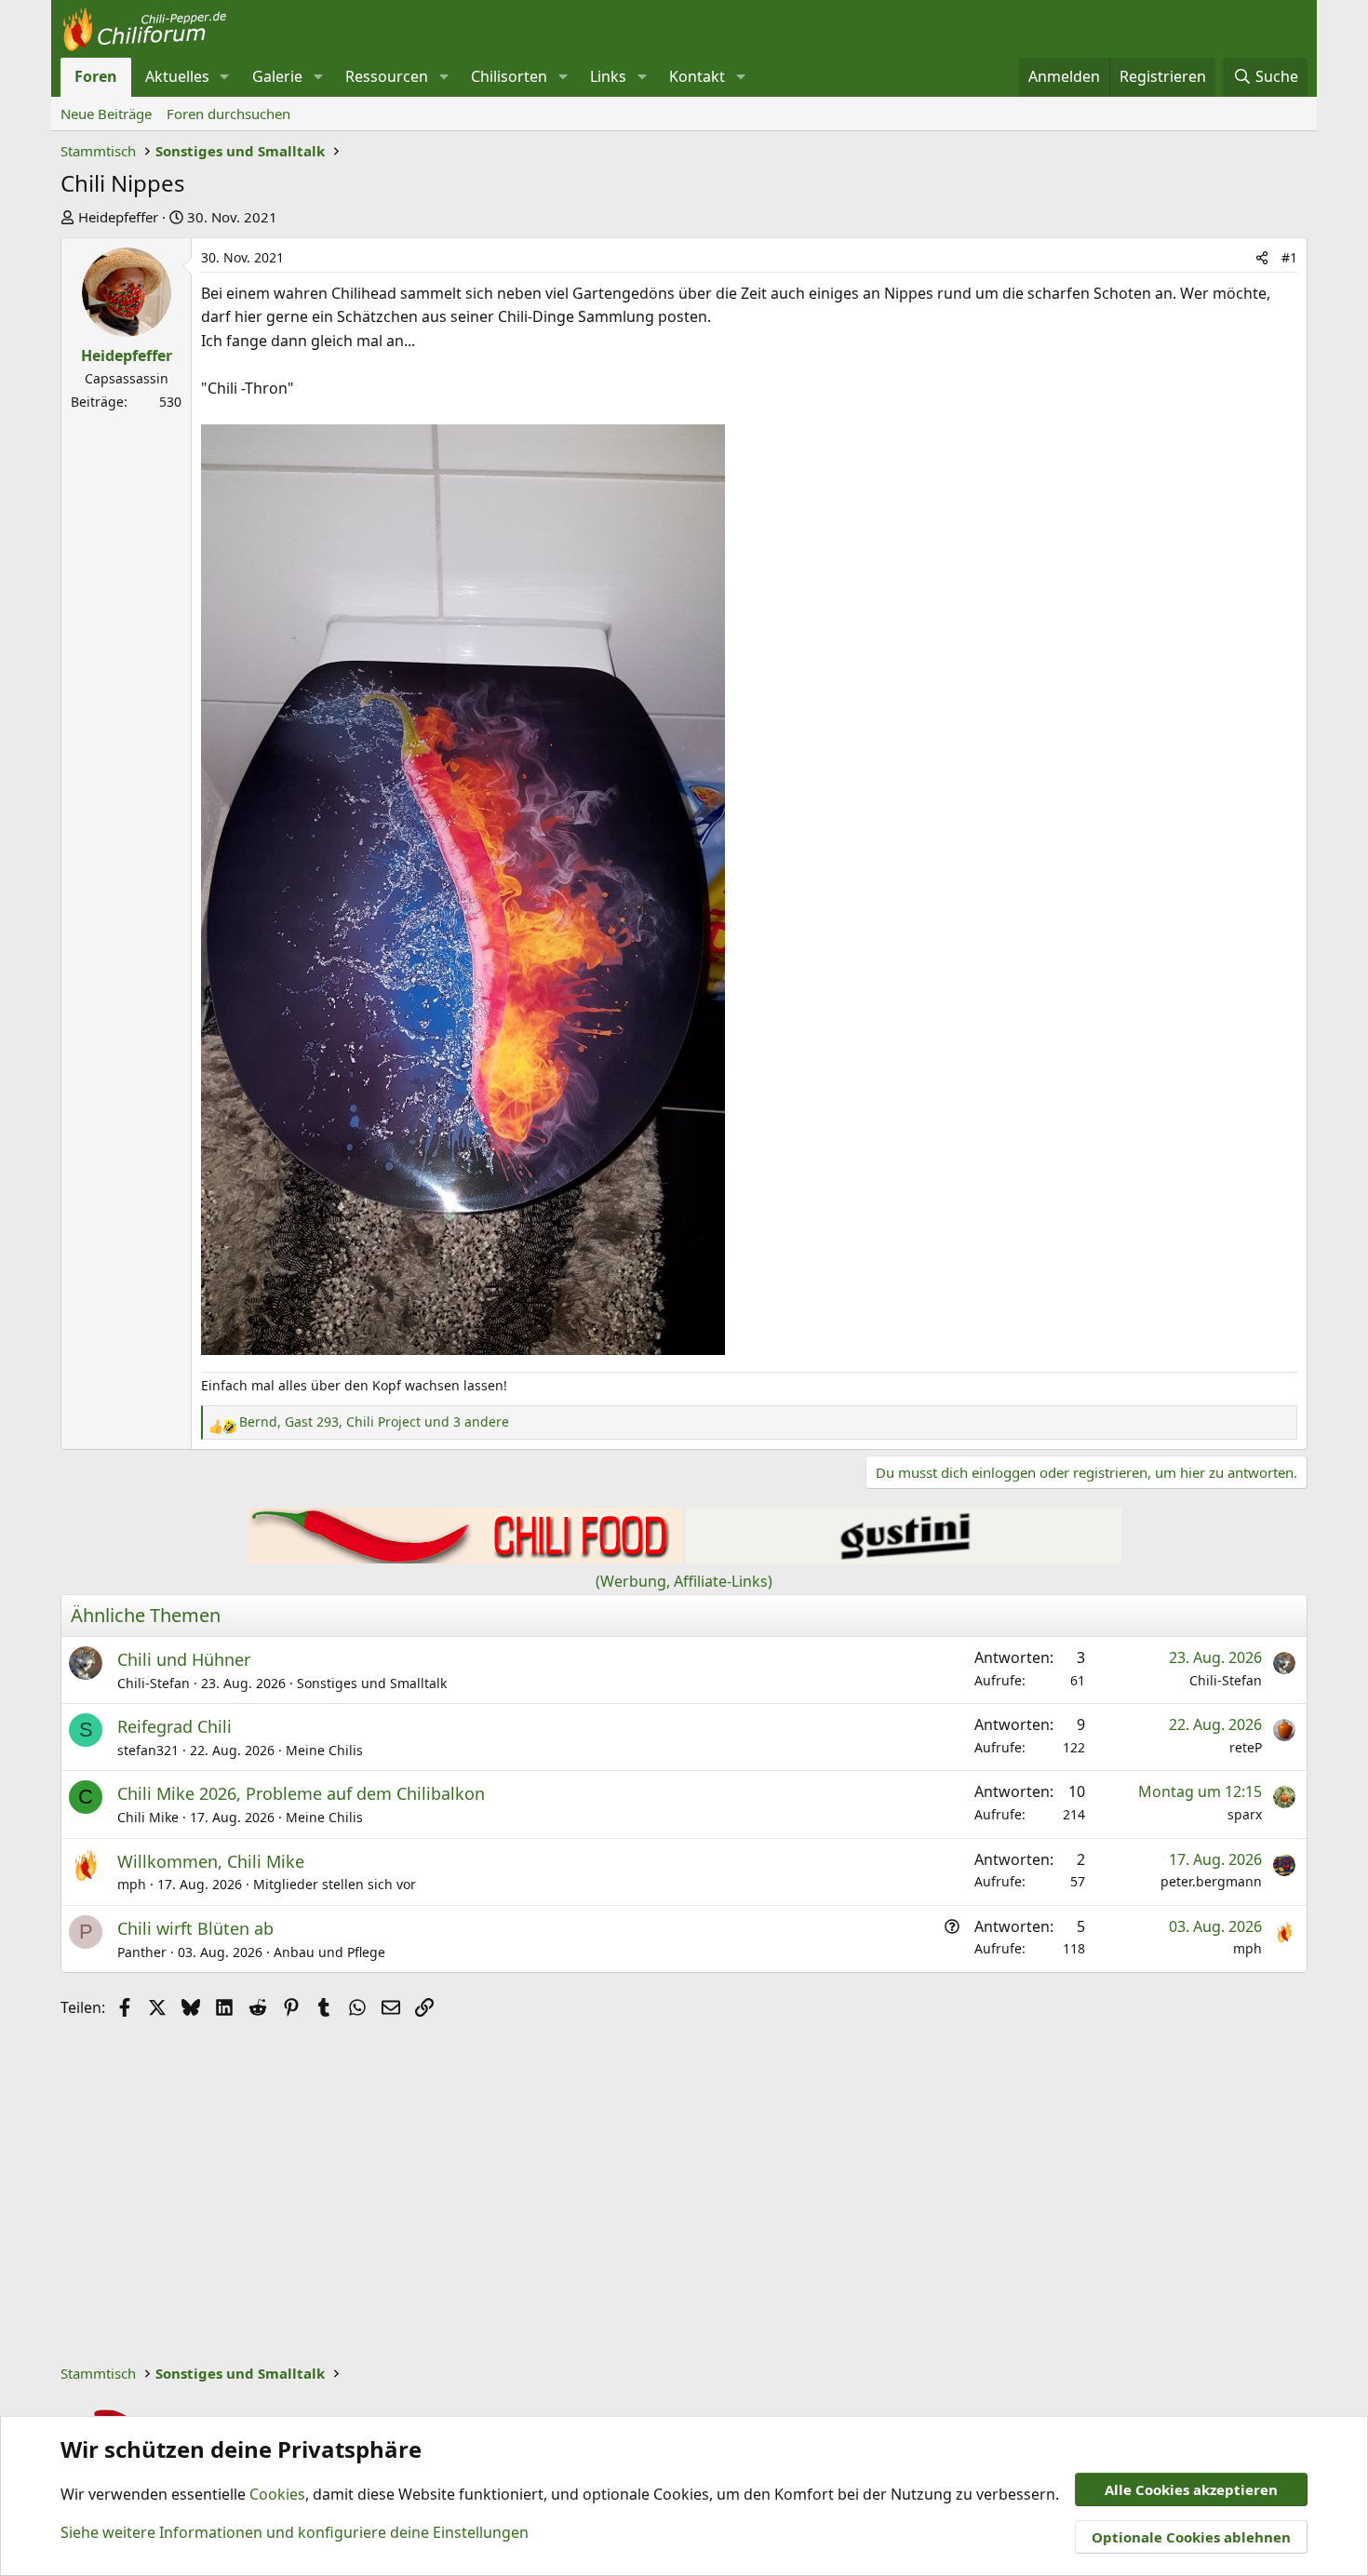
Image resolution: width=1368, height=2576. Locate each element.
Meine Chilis (324, 1750)
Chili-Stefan (154, 1683)
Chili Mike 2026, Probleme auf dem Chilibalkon (301, 1793)
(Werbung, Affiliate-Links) (684, 1581)
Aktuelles (177, 76)
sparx (1245, 1814)
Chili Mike (148, 1817)
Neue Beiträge (106, 114)
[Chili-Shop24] (464, 1558)
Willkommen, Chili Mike (211, 1861)
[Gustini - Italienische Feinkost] (904, 1558)
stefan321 (148, 1750)
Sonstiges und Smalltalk (372, 1683)
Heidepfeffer (118, 217)
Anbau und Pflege (329, 1952)
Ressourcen (387, 76)
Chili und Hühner (184, 1659)
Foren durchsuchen (228, 114)
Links (608, 76)
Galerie (277, 76)
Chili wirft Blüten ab (195, 1928)
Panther (142, 1952)
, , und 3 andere (374, 1422)
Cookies (277, 2494)
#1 (1289, 257)
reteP (1246, 1747)
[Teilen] (1262, 258)
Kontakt (697, 76)
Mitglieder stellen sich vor (335, 1884)
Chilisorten (509, 76)
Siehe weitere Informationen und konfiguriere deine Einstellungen (295, 2532)
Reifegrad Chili (174, 1726)
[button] (225, 77)
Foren (96, 76)
